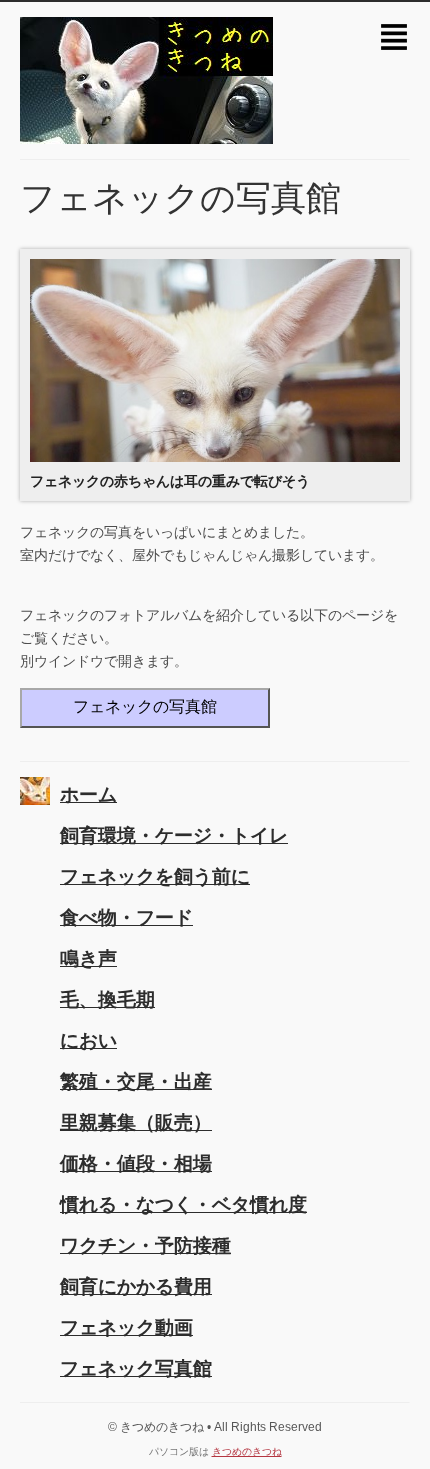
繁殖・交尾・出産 (136, 1081)
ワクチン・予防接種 (145, 1245)
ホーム (88, 794)
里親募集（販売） (136, 1122)
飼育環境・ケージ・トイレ (174, 835)
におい (88, 1040)
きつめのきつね (247, 1451)
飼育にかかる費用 (136, 1286)
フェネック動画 (126, 1327)
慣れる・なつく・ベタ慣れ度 (183, 1204)
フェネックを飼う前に (155, 876)
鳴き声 (88, 958)
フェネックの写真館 (145, 706)
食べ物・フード (126, 917)
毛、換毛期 (107, 999)
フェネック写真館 (136, 1368)
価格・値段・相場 (136, 1163)
